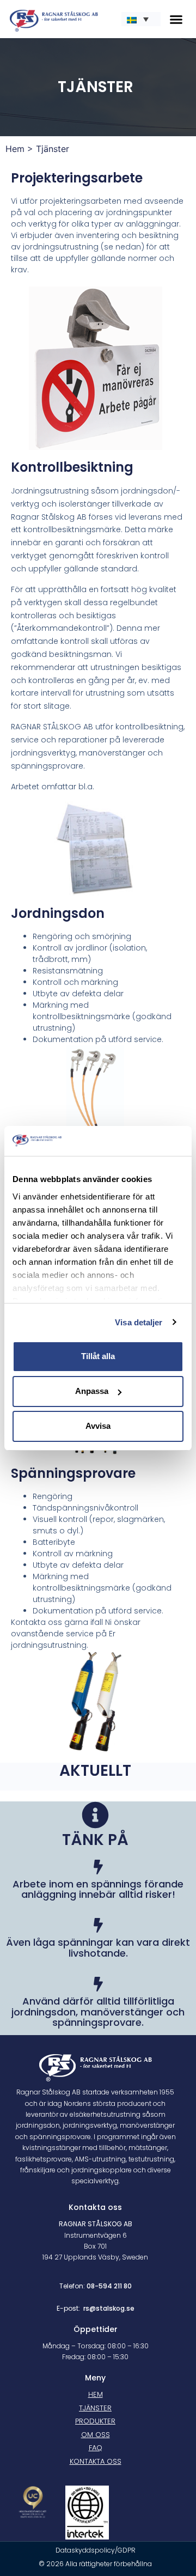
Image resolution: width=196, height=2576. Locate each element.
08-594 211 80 (109, 2286)
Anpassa (92, 1391)
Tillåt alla (98, 1356)
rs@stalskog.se (109, 2308)
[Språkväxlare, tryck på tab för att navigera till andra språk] (141, 19)
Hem (15, 149)
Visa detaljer (139, 1322)
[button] (176, 19)
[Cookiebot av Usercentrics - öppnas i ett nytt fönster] (138, 1141)
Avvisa (98, 1426)
